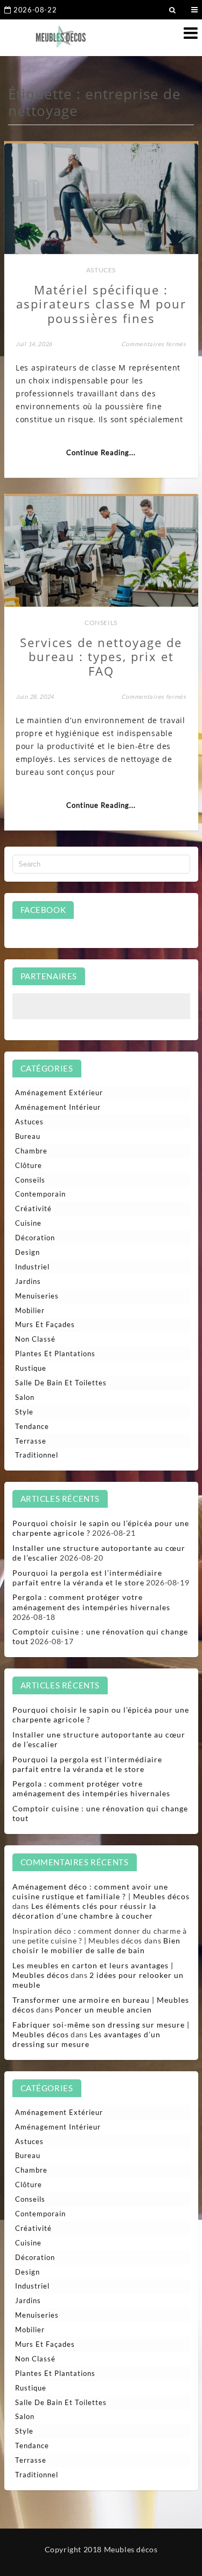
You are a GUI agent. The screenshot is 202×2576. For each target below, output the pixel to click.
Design (27, 1252)
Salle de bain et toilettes (61, 1383)
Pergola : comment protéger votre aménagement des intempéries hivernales (91, 1602)
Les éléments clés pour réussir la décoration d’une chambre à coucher (84, 1911)
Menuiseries (37, 1296)
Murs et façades (45, 1324)
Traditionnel (37, 1455)
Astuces (101, 270)
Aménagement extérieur (59, 1093)
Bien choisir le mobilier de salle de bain (96, 1945)
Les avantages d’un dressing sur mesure (87, 2039)
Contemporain (40, 1194)
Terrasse (31, 1441)
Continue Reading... (101, 452)
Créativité (33, 1208)
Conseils (101, 623)
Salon (25, 1397)
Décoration (35, 1238)
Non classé (35, 1339)
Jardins (28, 1281)
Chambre (31, 1151)
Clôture (29, 1165)
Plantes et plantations (55, 1354)
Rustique (31, 1368)
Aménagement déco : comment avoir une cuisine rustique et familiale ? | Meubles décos (101, 1891)
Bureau (28, 1136)
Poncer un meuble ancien (103, 2010)
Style (24, 1412)
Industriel (32, 1267)
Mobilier (30, 1310)
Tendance (32, 1426)
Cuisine (28, 1223)
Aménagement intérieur (58, 1107)
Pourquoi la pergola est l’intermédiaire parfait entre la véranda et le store (87, 1578)
